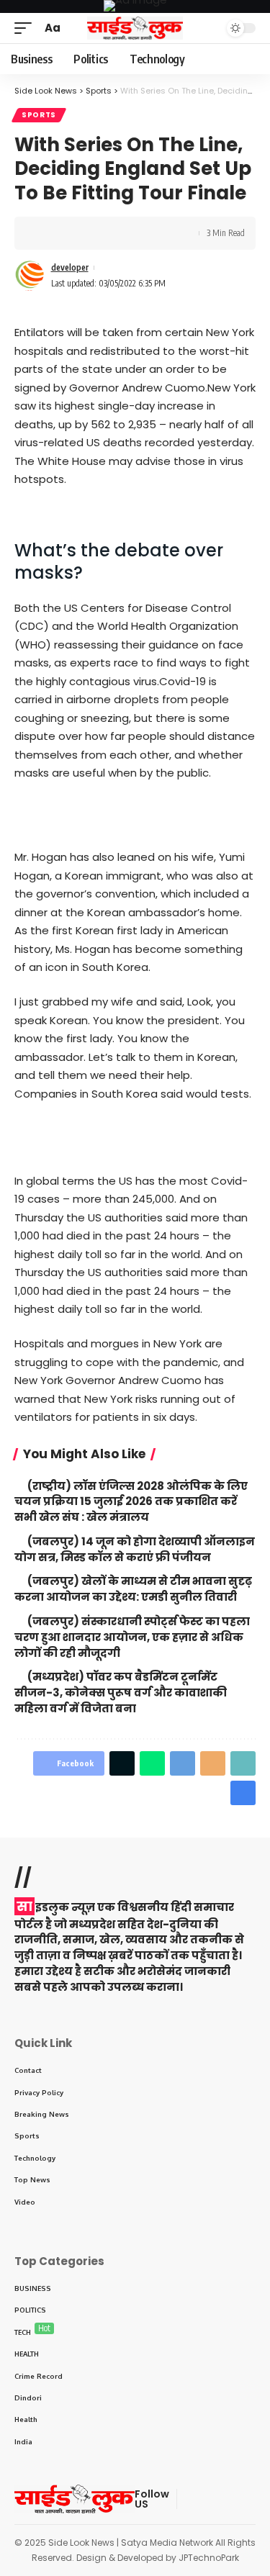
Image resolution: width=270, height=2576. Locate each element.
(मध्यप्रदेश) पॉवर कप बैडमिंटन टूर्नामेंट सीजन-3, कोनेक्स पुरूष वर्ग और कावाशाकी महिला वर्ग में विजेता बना (121, 1693)
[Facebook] (189, 2499)
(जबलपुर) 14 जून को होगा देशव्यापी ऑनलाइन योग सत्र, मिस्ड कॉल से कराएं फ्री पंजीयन (135, 1549)
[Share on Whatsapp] (152, 1763)
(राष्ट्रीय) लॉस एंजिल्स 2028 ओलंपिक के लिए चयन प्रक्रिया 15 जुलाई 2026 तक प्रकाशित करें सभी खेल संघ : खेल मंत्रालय (131, 1502)
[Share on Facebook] (47, 233)
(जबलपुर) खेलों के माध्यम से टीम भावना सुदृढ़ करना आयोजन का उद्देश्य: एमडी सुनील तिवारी (133, 1589)
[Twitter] (206, 2499)
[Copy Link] (91, 233)
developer (70, 267)
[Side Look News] (135, 28)
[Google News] (240, 2499)
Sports (39, 115)
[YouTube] (223, 2499)
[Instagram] (258, 2499)
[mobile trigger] (27, 28)
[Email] (213, 1763)
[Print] (114, 233)
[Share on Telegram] (183, 1763)
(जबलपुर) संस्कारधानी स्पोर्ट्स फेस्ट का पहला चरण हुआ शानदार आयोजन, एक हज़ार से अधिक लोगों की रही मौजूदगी (132, 1637)
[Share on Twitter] (69, 233)
